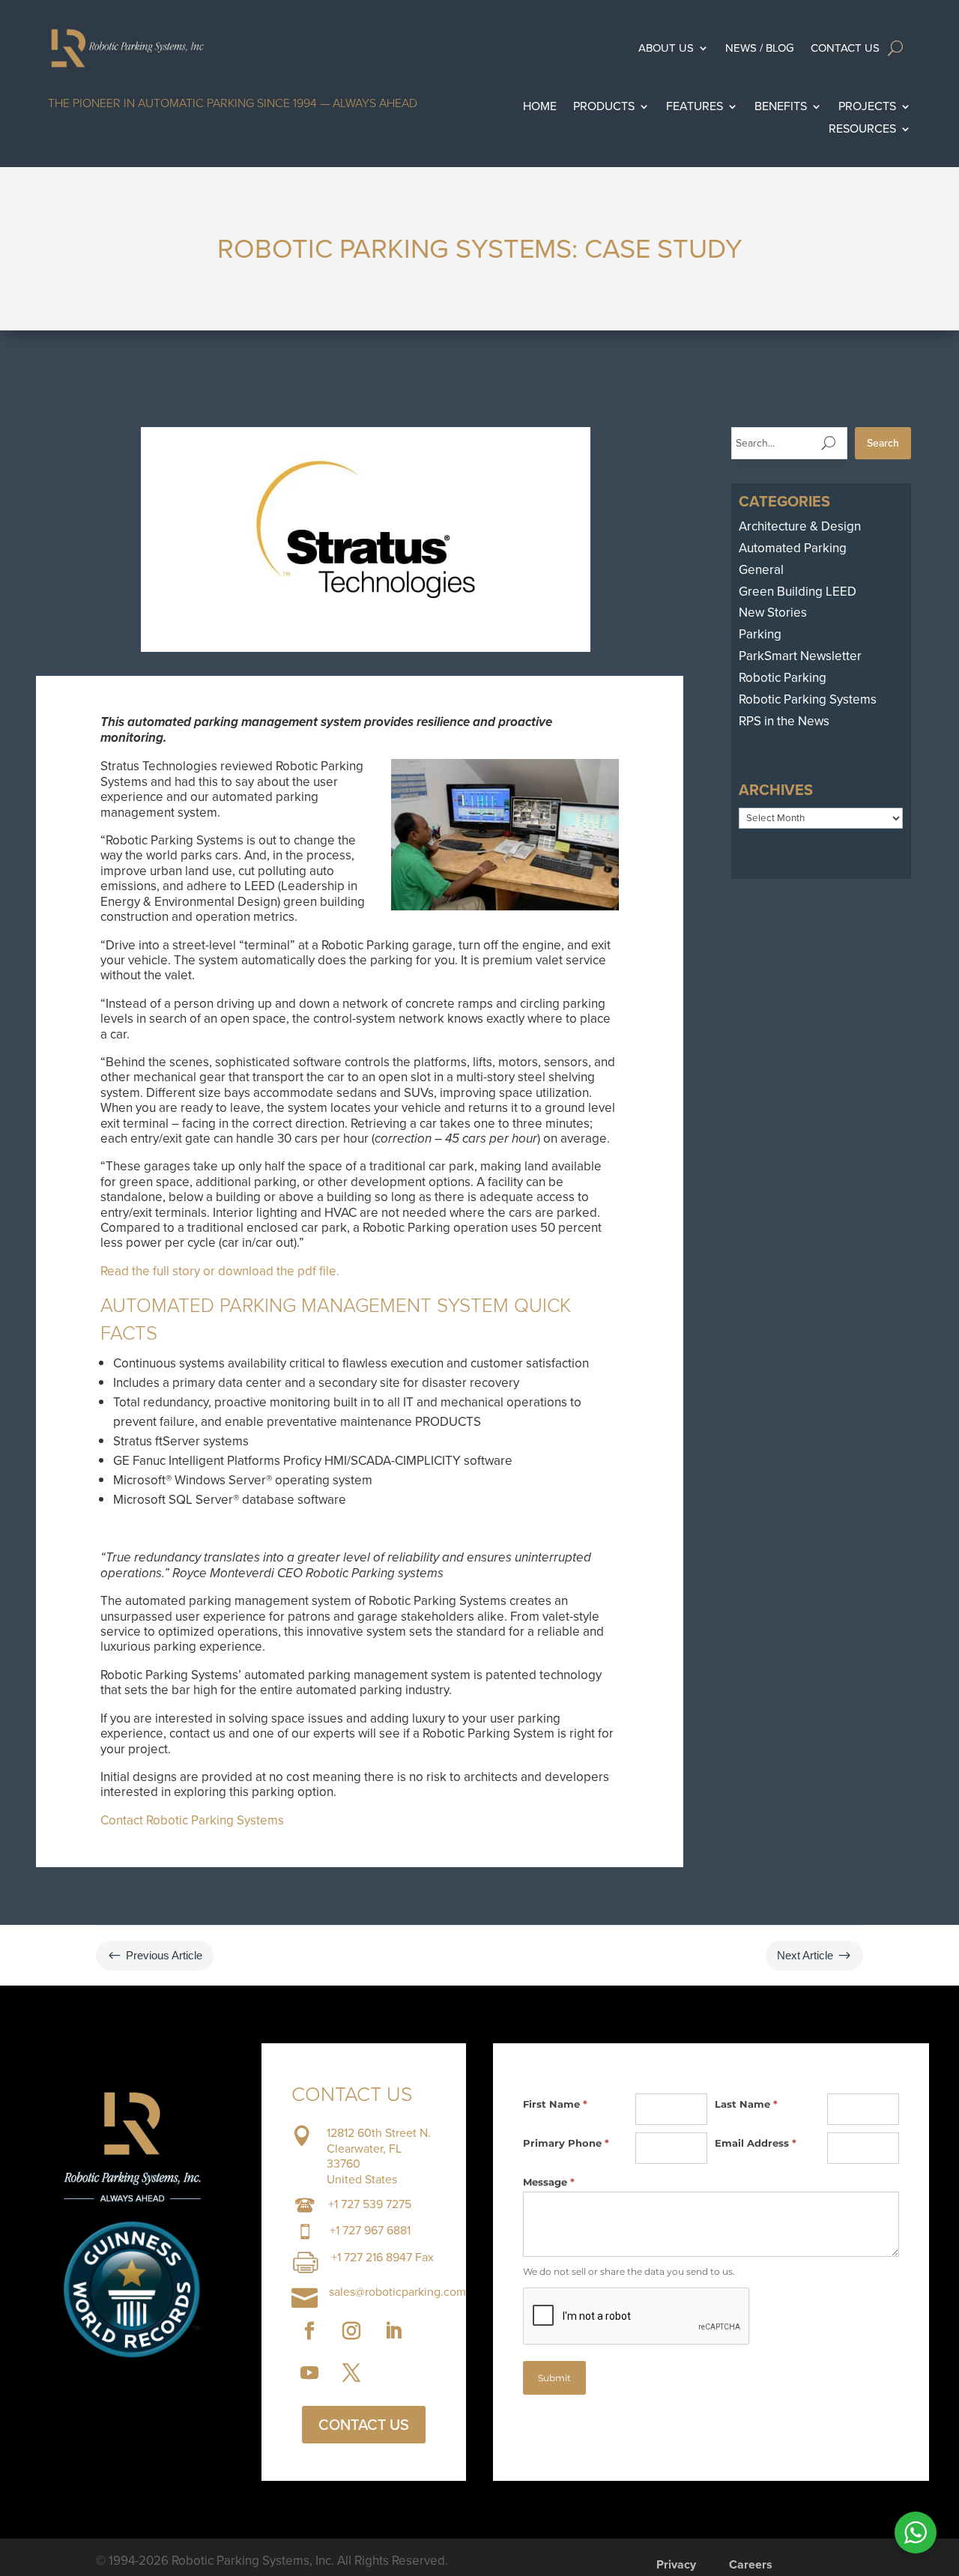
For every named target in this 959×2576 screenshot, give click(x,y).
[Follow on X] (351, 2373)
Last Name (746, 2104)
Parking (760, 634)
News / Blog (760, 48)
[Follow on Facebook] (309, 2331)
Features (695, 108)
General (761, 570)
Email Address (756, 2143)
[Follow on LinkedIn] (393, 2331)
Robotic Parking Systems (808, 699)
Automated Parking (793, 548)
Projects (867, 108)
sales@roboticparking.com (397, 2292)
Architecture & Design (800, 526)
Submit (554, 2378)
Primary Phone (566, 2143)
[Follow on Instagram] (351, 2331)
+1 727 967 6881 (370, 2230)
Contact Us (845, 48)
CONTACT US (364, 2425)
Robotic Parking (783, 678)
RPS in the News (784, 721)
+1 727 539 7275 (370, 2204)
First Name (555, 2104)
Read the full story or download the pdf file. (220, 1271)
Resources (862, 130)
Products (604, 108)
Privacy (676, 2566)
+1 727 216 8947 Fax (382, 2257)
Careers (751, 2566)
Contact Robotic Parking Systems (192, 1820)
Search (883, 443)
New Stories (773, 613)
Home (540, 108)
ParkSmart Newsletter (800, 656)
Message (549, 2182)
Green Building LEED (798, 592)
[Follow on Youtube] (309, 2373)
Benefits (781, 108)
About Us (666, 48)
